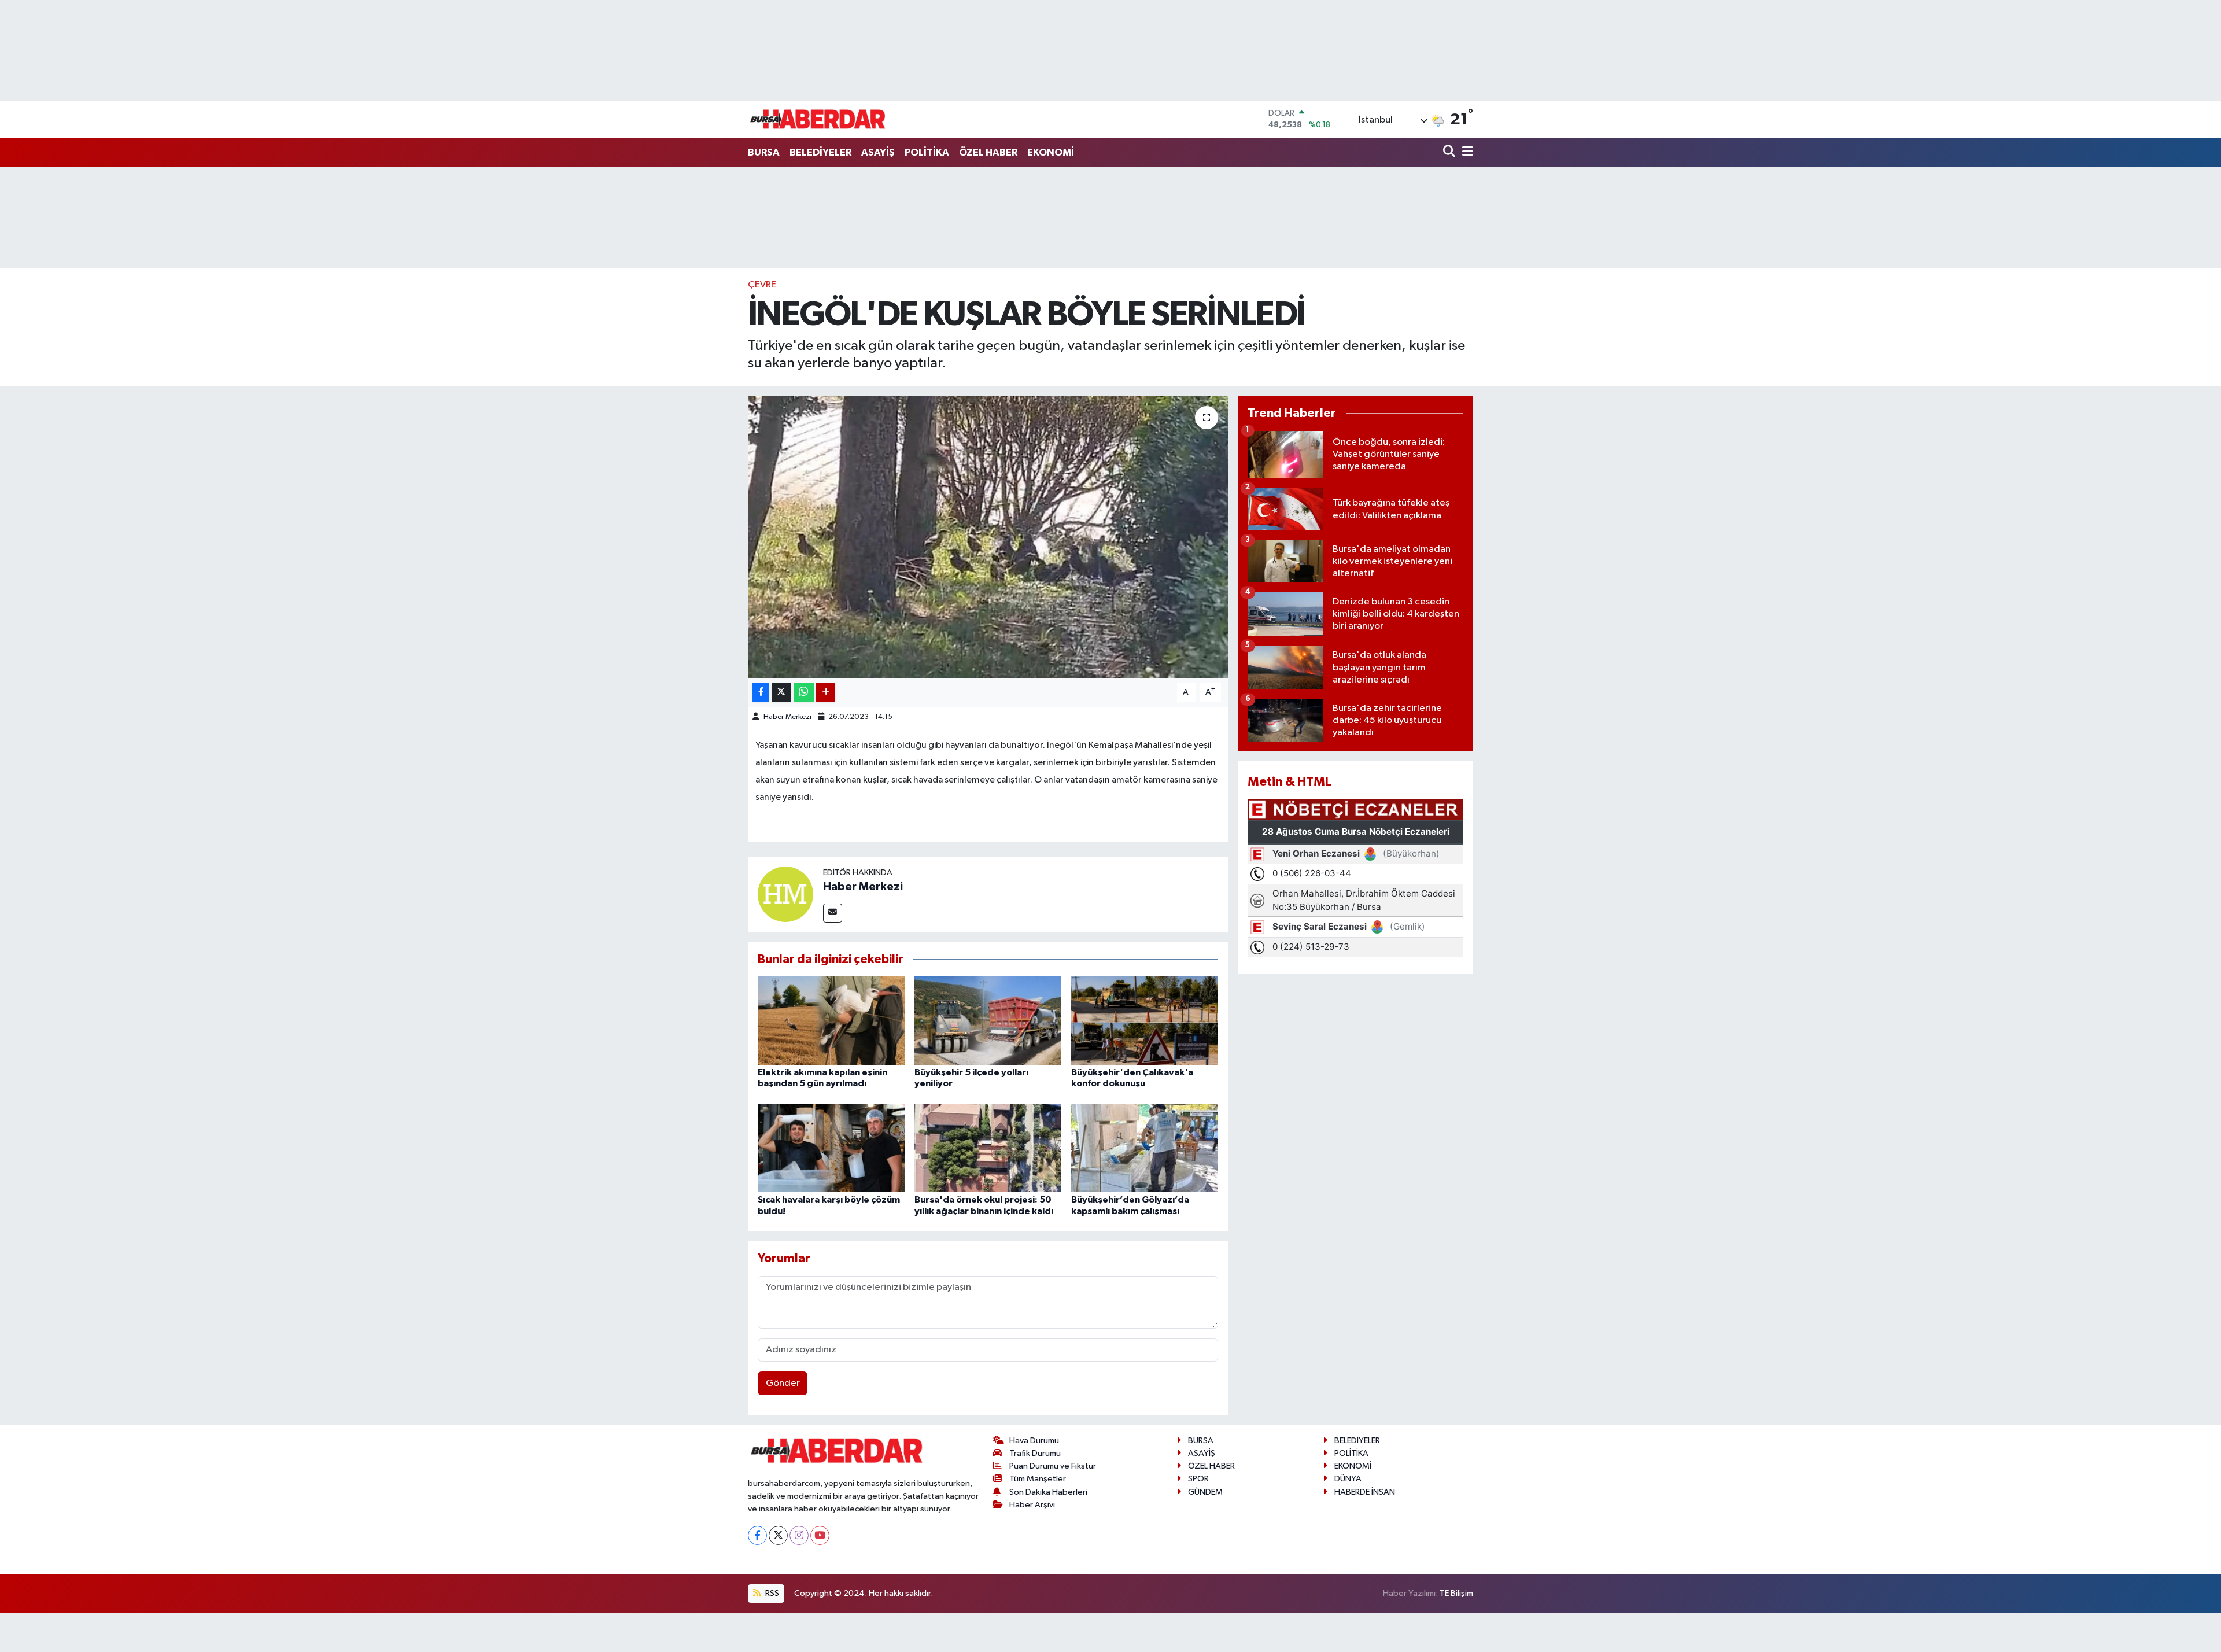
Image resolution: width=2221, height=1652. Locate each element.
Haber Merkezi (787, 717)
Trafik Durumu (1035, 1453)
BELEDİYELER (820, 152)
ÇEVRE (762, 285)
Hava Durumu (1034, 1441)
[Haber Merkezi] (785, 894)
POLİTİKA (927, 152)
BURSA (764, 152)
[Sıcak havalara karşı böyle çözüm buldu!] (831, 1148)
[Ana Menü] (1466, 152)
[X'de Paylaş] (781, 692)
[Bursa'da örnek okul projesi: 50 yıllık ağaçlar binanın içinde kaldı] (988, 1148)
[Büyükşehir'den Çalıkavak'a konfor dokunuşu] (1145, 1020)
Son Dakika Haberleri (1048, 1492)
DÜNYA (1348, 1479)
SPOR (1198, 1479)
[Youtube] (820, 1535)
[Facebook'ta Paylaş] (761, 692)
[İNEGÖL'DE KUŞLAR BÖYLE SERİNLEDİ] (988, 537)
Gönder (783, 1383)
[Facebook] (757, 1535)
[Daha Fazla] (826, 692)
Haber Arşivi (1032, 1505)
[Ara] (1450, 152)
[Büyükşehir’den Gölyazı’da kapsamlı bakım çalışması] (1145, 1148)
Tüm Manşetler (1038, 1479)
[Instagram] (799, 1535)
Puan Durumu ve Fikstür (1053, 1466)
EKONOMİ (1051, 152)
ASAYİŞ (878, 152)
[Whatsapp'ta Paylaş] (804, 692)
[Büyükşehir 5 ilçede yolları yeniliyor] (988, 1020)
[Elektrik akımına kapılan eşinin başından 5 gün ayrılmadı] (831, 1020)
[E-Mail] (833, 913)
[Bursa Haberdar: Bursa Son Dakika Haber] (817, 119)
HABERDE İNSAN (1365, 1492)
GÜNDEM (1205, 1492)
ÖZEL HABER (988, 152)
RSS (771, 1593)
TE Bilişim (1456, 1593)
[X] (778, 1535)
